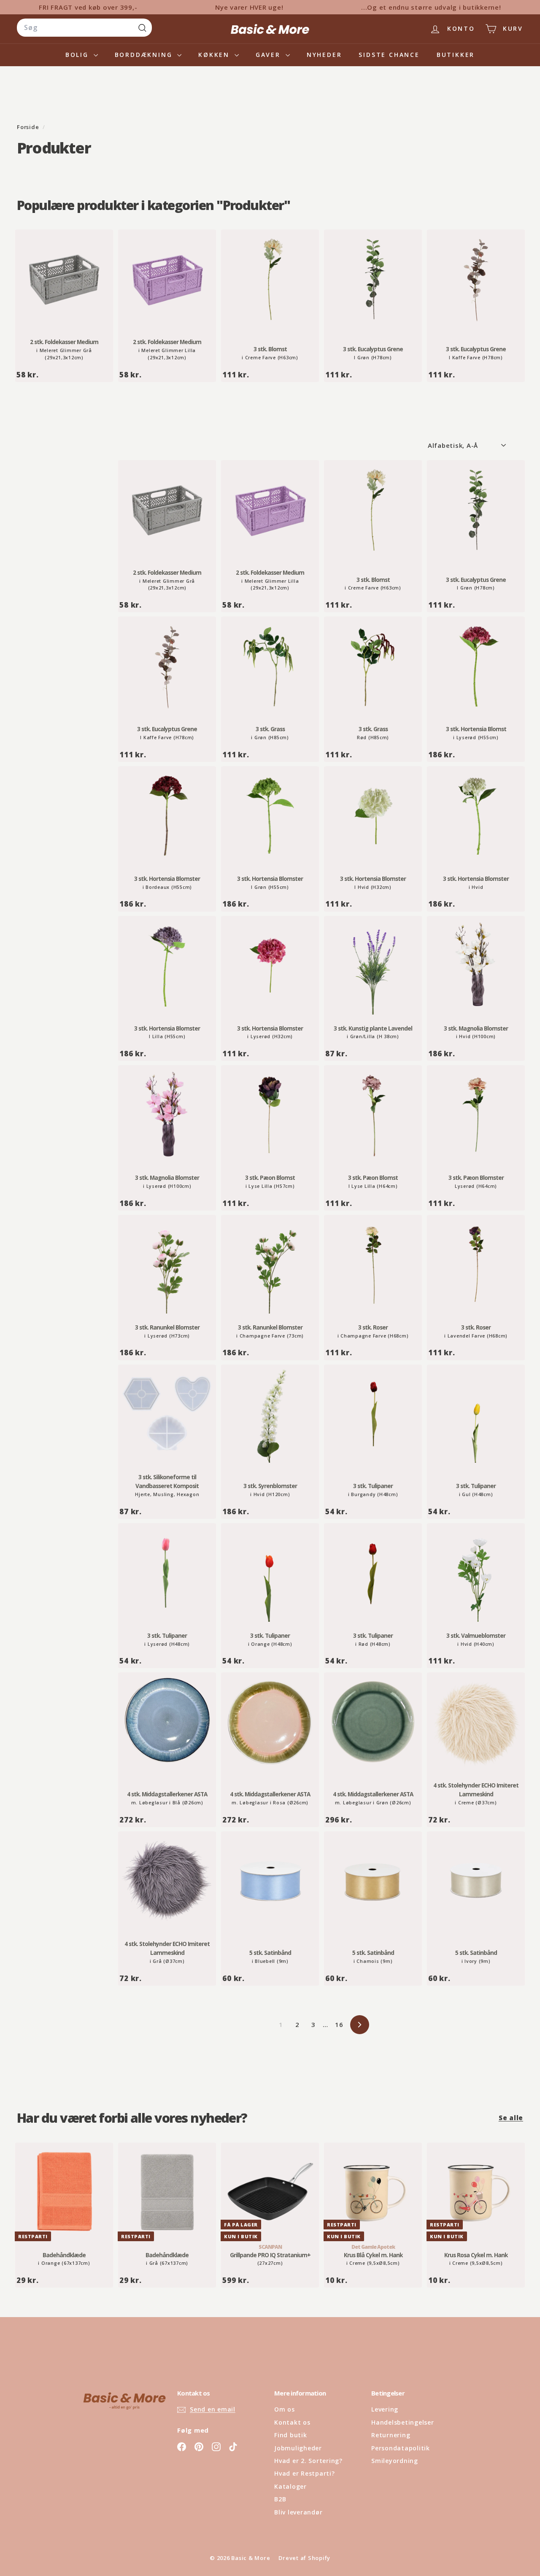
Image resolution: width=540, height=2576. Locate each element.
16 (339, 2024)
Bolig (78, 55)
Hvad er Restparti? (305, 2473)
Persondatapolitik (401, 2448)
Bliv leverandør (298, 2512)
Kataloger (290, 2486)
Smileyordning (395, 2461)
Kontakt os (292, 2422)
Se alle (511, 2118)
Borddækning (145, 55)
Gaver (270, 55)
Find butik (291, 2435)
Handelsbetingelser (403, 2422)
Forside (29, 127)
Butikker (456, 55)
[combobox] (84, 28)
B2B (280, 2499)
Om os (285, 2409)
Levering (385, 2409)
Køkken (215, 55)
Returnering (391, 2435)
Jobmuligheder (298, 2448)
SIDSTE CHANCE (389, 55)
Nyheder (324, 55)
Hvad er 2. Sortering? (308, 2461)
